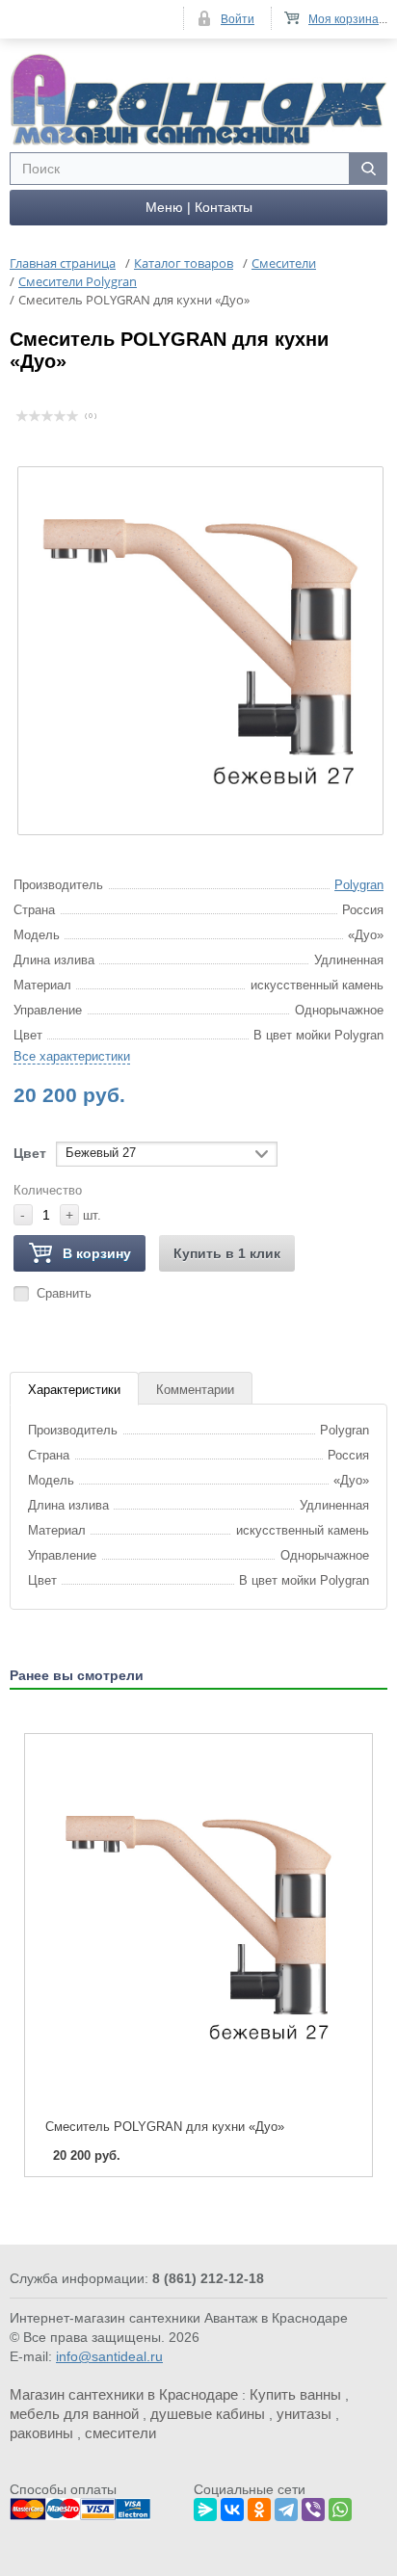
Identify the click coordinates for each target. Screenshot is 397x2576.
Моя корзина (344, 19)
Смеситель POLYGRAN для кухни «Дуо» (165, 2127)
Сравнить (64, 1293)
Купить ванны (295, 2394)
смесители (120, 2433)
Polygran (359, 885)
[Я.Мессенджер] (205, 2507)
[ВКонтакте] (232, 2507)
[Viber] (313, 2507)
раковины (41, 2433)
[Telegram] (286, 2507)
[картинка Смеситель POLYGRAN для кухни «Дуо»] (198, 1927)
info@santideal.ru (109, 2356)
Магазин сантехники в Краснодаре (124, 2394)
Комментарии (195, 1390)
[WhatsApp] (340, 2507)
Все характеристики (72, 1056)
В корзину (97, 1253)
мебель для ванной (74, 2414)
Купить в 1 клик (227, 1253)
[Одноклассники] (259, 2507)
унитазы (304, 2414)
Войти (238, 19)
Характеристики (74, 1390)
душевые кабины (208, 2414)
